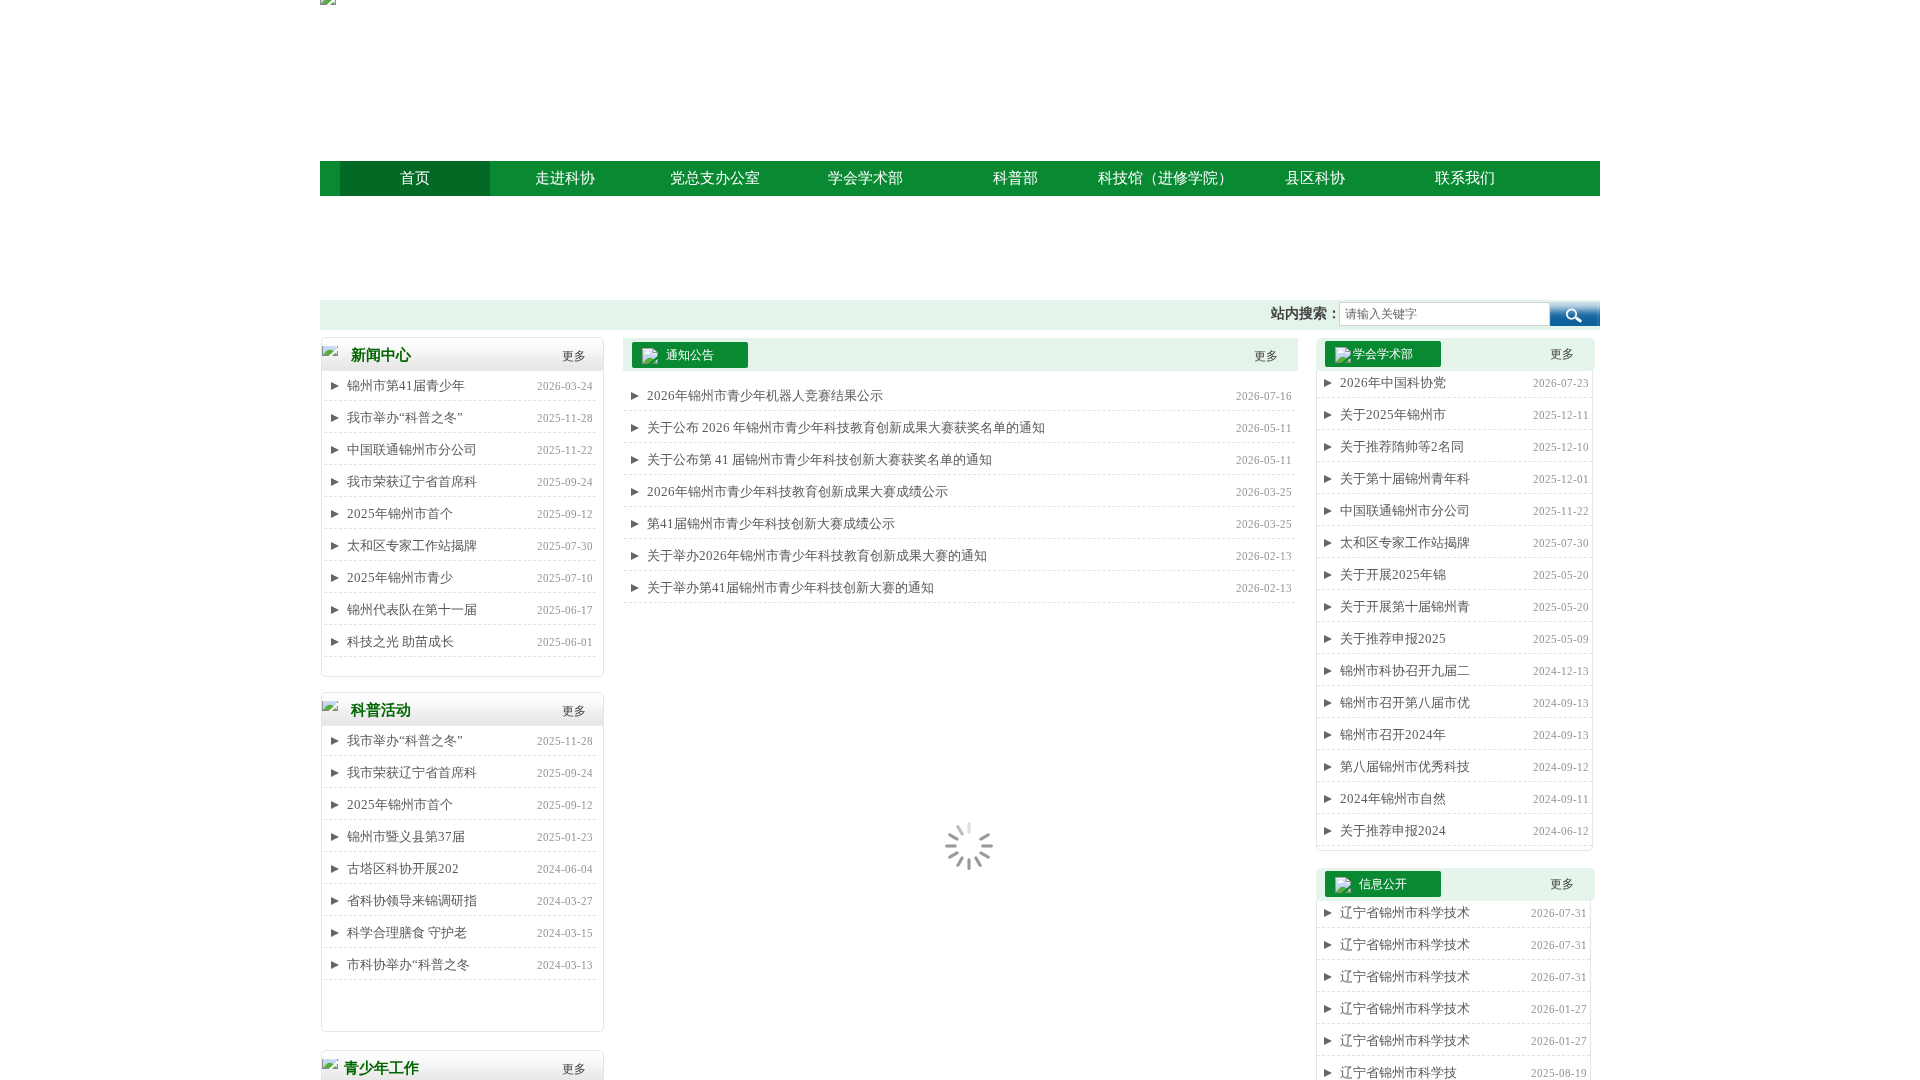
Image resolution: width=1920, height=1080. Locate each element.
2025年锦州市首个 (400, 513)
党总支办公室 (715, 178)
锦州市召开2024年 (1393, 734)
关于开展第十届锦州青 (1405, 606)
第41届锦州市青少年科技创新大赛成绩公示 (771, 523)
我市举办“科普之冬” (405, 417)
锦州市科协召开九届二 (1405, 670)
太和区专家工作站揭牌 (412, 545)
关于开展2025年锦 (1393, 574)
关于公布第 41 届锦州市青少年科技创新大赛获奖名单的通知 (819, 459)
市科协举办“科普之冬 (408, 964)
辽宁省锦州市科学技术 (1405, 912)
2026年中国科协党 (1393, 382)
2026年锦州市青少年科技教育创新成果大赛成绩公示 (797, 491)
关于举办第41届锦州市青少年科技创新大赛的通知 (790, 587)
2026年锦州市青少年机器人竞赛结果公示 (765, 395)
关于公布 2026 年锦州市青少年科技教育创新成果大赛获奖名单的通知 (846, 427)
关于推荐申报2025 (1393, 638)
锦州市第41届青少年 (406, 385)
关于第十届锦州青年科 (1405, 478)
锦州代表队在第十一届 (412, 609)
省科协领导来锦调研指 (412, 900)
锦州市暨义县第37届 (406, 836)
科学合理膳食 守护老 (407, 932)
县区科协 (1315, 178)
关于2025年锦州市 (1393, 414)
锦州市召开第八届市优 (1405, 702)
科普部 (1015, 178)
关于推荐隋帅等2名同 (1402, 446)
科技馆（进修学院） (1165, 178)
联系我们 (1465, 178)
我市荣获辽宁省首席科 (412, 481)
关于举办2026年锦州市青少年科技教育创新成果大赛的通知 (817, 555)
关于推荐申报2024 (1393, 830)
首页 (415, 178)
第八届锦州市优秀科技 (1405, 766)
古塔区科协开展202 (403, 868)
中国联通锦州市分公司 (412, 449)
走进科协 (565, 178)
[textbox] (1444, 314)
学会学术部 (865, 178)
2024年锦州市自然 (1393, 798)
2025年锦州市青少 (400, 577)
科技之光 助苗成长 (400, 641)
